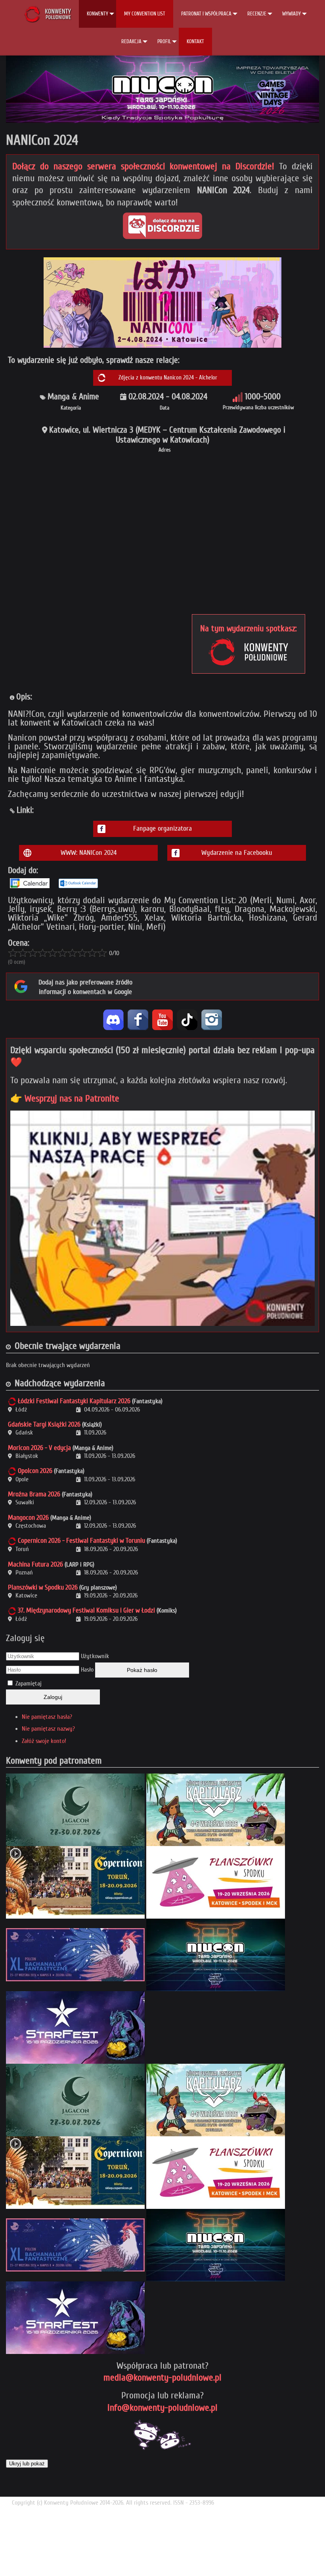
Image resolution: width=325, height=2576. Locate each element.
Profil (164, 41)
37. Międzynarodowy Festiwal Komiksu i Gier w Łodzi (86, 1610)
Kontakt (195, 41)
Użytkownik (95, 1656)
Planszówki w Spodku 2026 (43, 1587)
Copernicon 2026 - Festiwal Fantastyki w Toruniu (81, 1541)
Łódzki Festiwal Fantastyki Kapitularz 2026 (74, 1401)
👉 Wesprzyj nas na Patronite (65, 1098)
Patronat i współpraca (206, 14)
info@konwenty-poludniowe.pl (162, 2408)
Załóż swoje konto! (44, 1741)
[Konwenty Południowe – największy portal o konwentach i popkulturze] (48, 14)
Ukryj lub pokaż (27, 2464)
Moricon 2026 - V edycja (39, 1448)
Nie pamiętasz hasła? (47, 1717)
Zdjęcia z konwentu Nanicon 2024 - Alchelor (168, 378)
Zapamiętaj (29, 1683)
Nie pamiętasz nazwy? (48, 1729)
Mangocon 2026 (28, 1518)
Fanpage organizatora (162, 828)
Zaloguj (53, 1697)
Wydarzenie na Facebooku (237, 853)
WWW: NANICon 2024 (89, 853)
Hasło (87, 1670)
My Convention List (145, 14)
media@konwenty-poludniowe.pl (162, 2378)
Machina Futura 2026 (35, 1564)
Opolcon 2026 (35, 1471)
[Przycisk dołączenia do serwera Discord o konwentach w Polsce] (162, 226)
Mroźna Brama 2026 (34, 1494)
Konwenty (97, 14)
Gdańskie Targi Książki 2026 (44, 1424)
